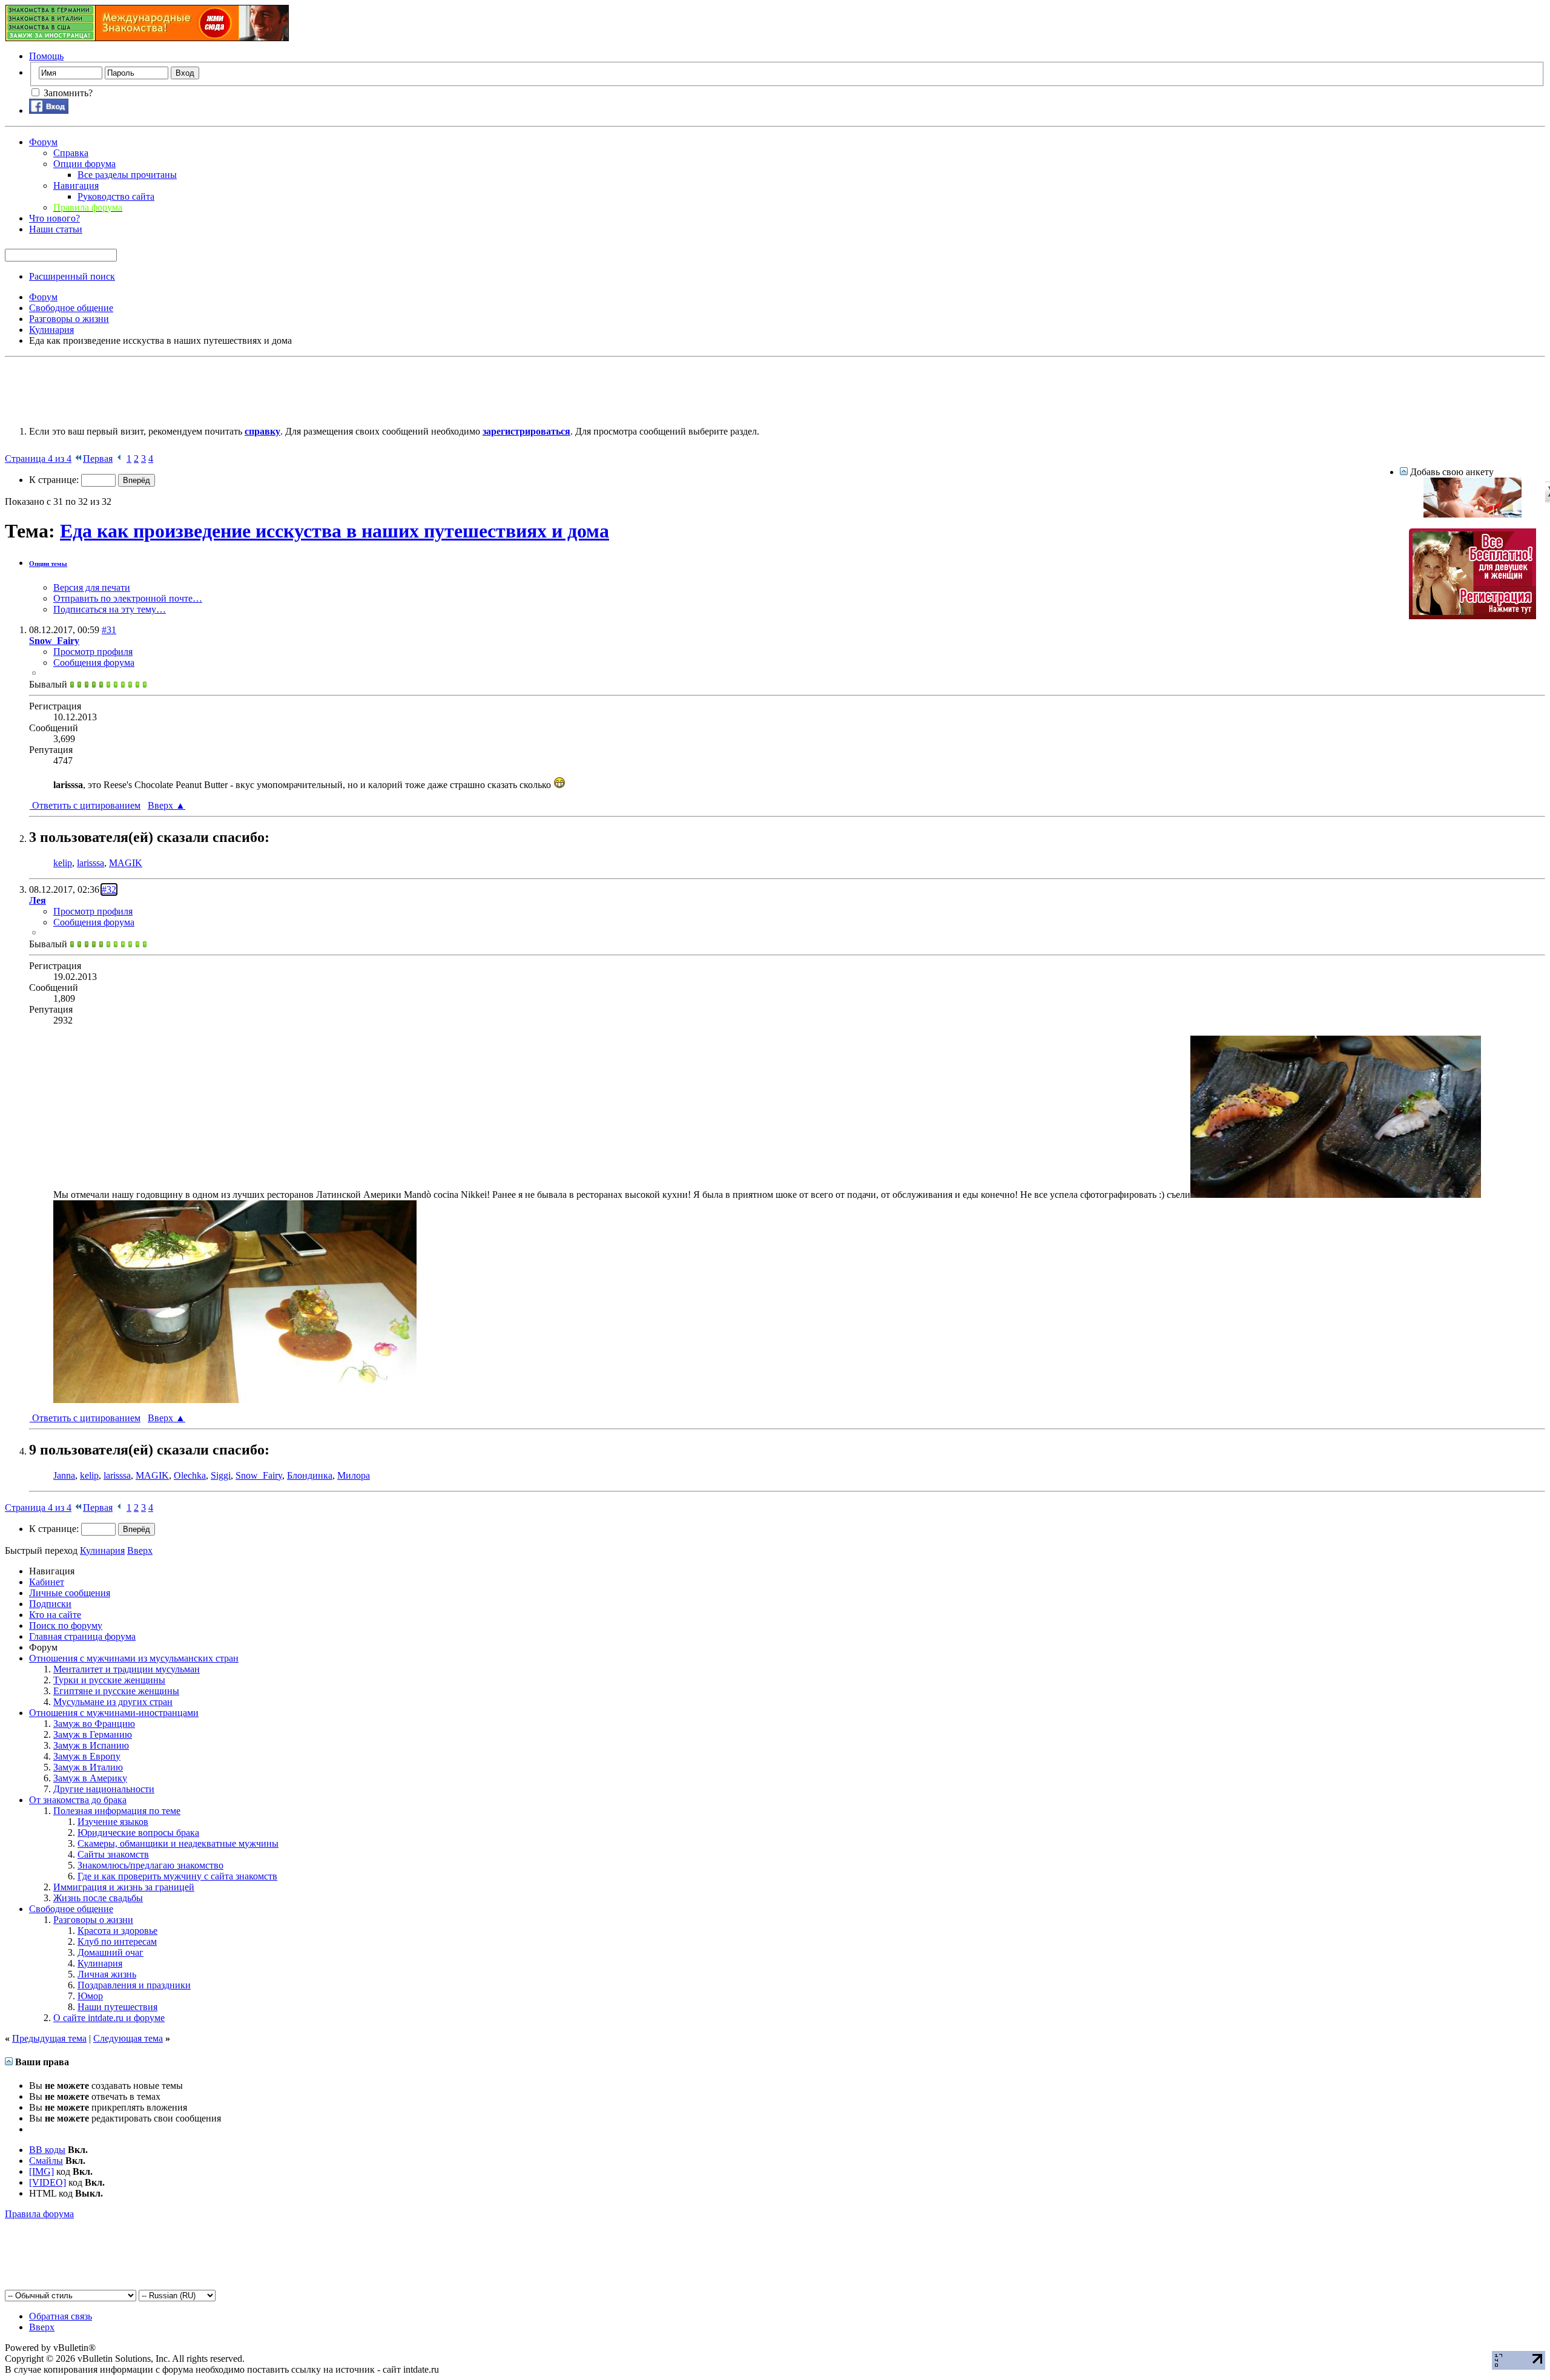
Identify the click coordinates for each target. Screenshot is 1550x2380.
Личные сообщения (70, 1593)
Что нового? (54, 218)
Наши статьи (56, 229)
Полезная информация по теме (117, 1811)
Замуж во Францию (94, 1724)
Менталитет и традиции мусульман (127, 1669)
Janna (64, 1475)
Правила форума (39, 2214)
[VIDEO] (48, 2182)
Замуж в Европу (87, 1756)
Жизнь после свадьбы (98, 1898)
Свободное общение (71, 1909)
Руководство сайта (116, 196)
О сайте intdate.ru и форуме (109, 2018)
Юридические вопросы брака (138, 1833)
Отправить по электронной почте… (128, 598)
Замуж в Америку (90, 1778)
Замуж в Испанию (91, 1745)
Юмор (90, 1996)
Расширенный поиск (72, 276)
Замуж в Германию (93, 1734)
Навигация (76, 186)
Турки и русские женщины (109, 1680)
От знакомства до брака (78, 1800)
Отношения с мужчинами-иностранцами (114, 1713)
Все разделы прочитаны (127, 175)
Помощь (46, 56)
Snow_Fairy (259, 1475)
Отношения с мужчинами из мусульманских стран (134, 1658)
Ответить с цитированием (85, 805)
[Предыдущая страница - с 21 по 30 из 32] (120, 459)
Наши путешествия (117, 2007)
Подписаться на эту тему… (110, 609)
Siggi (221, 1475)
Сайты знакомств (113, 1854)
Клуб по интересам (117, 1941)
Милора (354, 1475)
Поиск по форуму (66, 1626)
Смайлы (46, 2161)
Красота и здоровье (117, 1931)
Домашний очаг (110, 1952)
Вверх (167, 805)
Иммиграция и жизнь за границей (124, 1887)
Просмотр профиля (93, 652)
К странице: (55, 480)
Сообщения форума (94, 662)
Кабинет (47, 1582)
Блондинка (310, 1475)
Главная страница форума (82, 1636)
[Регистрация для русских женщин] (1472, 616)
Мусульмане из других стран (113, 1702)
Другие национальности (104, 1789)
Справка (71, 153)
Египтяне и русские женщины (116, 1691)
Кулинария (100, 1963)
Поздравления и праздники (134, 1985)
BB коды (47, 2150)
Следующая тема (128, 2038)
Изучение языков (113, 1822)
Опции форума (84, 164)
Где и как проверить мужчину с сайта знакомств (177, 1876)
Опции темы (48, 564)
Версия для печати (92, 587)
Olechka (190, 1475)
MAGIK (126, 863)
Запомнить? (67, 93)
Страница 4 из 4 (38, 459)
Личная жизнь (107, 1974)
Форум (43, 142)
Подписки (50, 1604)
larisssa (91, 863)
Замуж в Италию (88, 1767)
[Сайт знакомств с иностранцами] (1472, 514)
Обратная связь (61, 2316)
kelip (63, 863)
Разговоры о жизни (93, 1920)
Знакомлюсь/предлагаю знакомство (150, 1865)
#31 (109, 630)
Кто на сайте (55, 1615)
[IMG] (41, 2171)
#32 (109, 889)
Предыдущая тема (49, 2038)
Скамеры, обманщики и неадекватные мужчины (178, 1843)
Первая (98, 459)
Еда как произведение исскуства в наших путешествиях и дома (335, 531)
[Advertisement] (225, 389)
